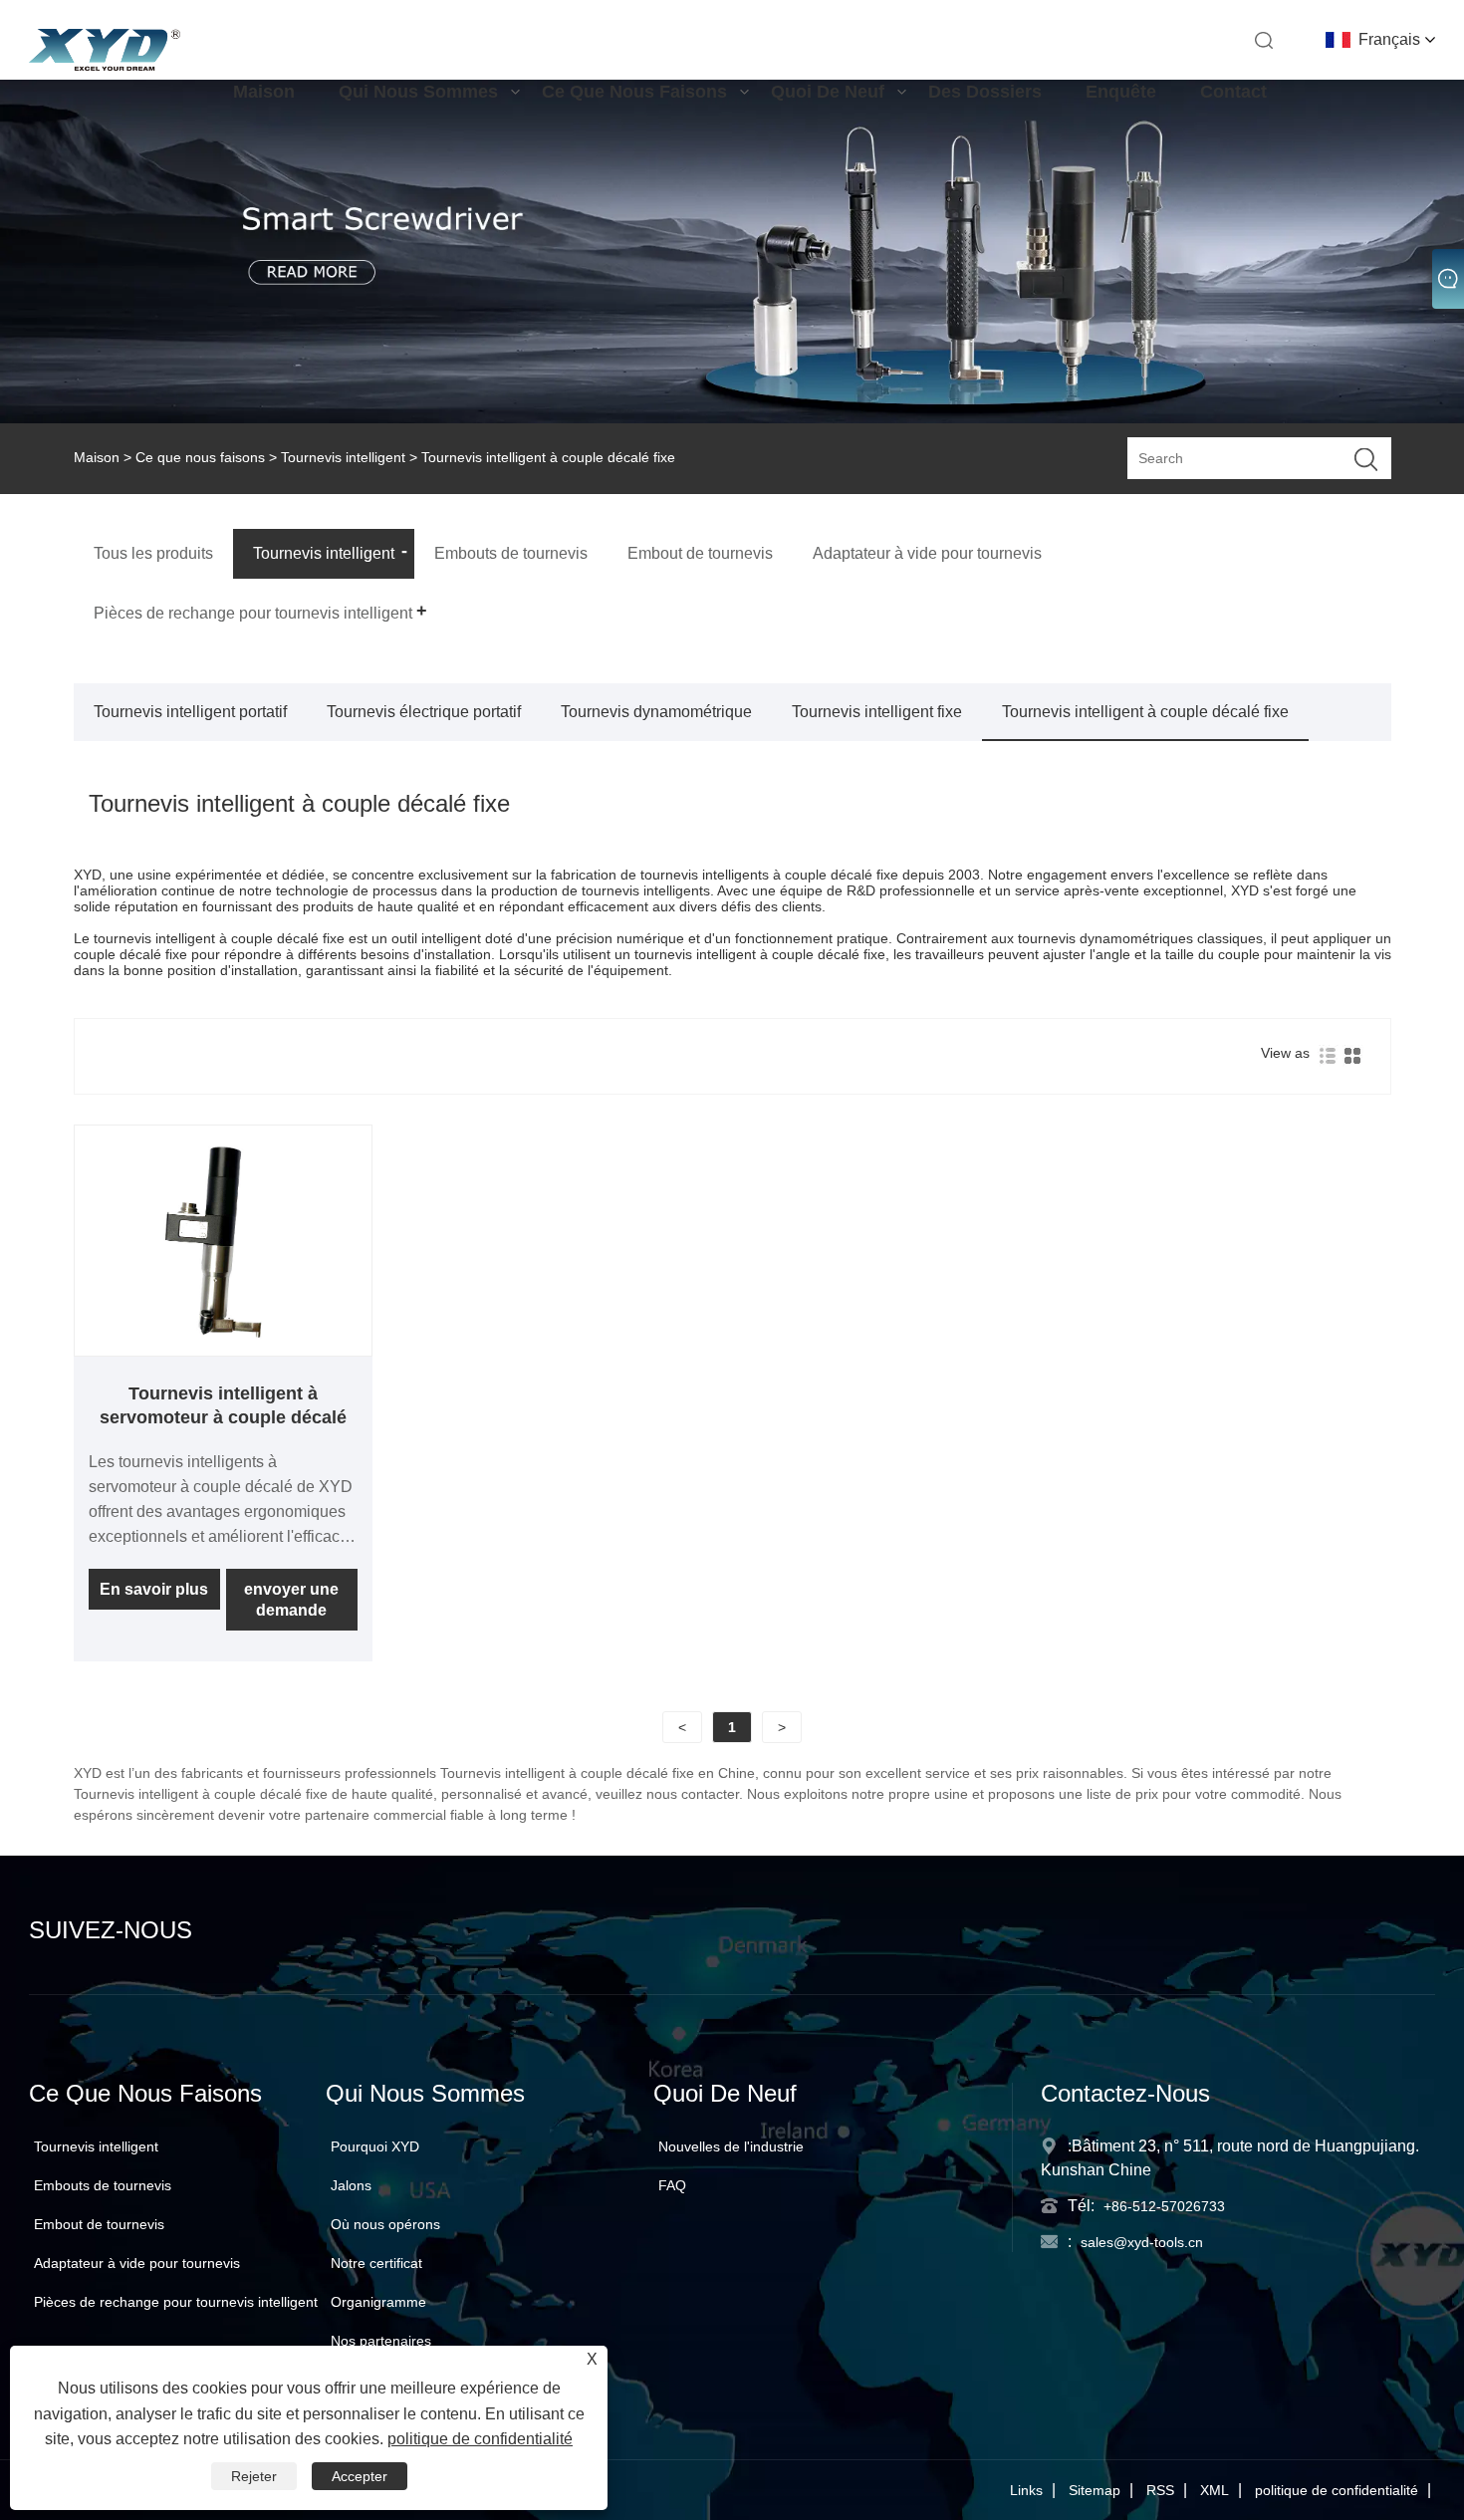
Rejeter (254, 2476)
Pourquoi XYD (375, 2146)
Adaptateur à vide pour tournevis (137, 2263)
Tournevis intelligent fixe (877, 712)
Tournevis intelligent (343, 457)
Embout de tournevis (99, 2224)
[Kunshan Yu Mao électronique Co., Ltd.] (104, 66)
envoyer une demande (291, 1600)
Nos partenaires (381, 2341)
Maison (264, 92)
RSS (1160, 2490)
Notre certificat (376, 2263)
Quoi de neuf (828, 92)
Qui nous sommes (418, 92)
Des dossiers (985, 92)
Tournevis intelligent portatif (190, 712)
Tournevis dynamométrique (656, 712)
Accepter (360, 2476)
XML (1215, 2490)
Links (1026, 2490)
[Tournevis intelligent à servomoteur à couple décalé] (224, 1348)
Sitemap (1095, 2490)
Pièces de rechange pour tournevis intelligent (176, 2302)
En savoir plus (154, 1589)
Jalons (351, 2185)
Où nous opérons (385, 2224)
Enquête (1121, 92)
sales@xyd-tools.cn (1142, 2242)
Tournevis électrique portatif (424, 712)
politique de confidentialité (1337, 2490)
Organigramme (378, 2302)
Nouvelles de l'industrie (731, 2146)
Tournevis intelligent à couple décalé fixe (1145, 712)
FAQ (672, 2185)
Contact (1233, 92)
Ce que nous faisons (634, 92)
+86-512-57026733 (1164, 2206)
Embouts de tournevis (103, 2185)
